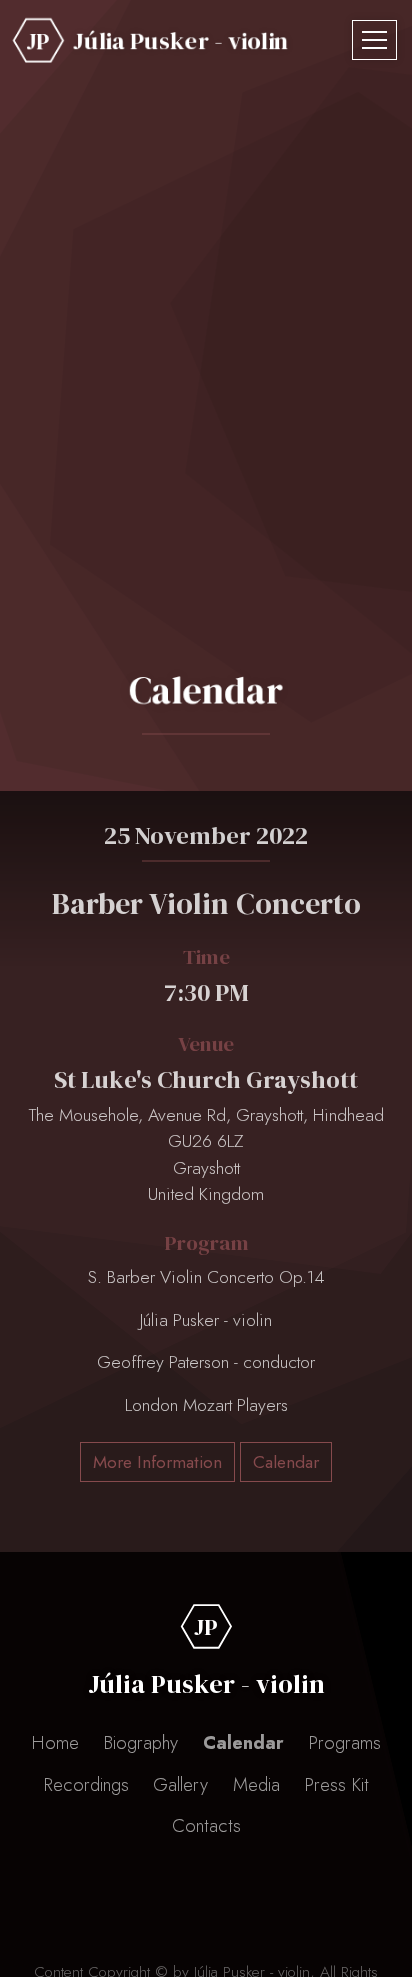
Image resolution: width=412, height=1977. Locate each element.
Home (55, 1742)
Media (256, 1784)
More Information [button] (157, 1462)
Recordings (86, 1784)
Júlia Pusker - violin (181, 40)
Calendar (243, 1742)
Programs (344, 1742)
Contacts (206, 1825)
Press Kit (336, 1784)
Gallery (180, 1784)
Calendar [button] (286, 1462)
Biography (140, 1742)
